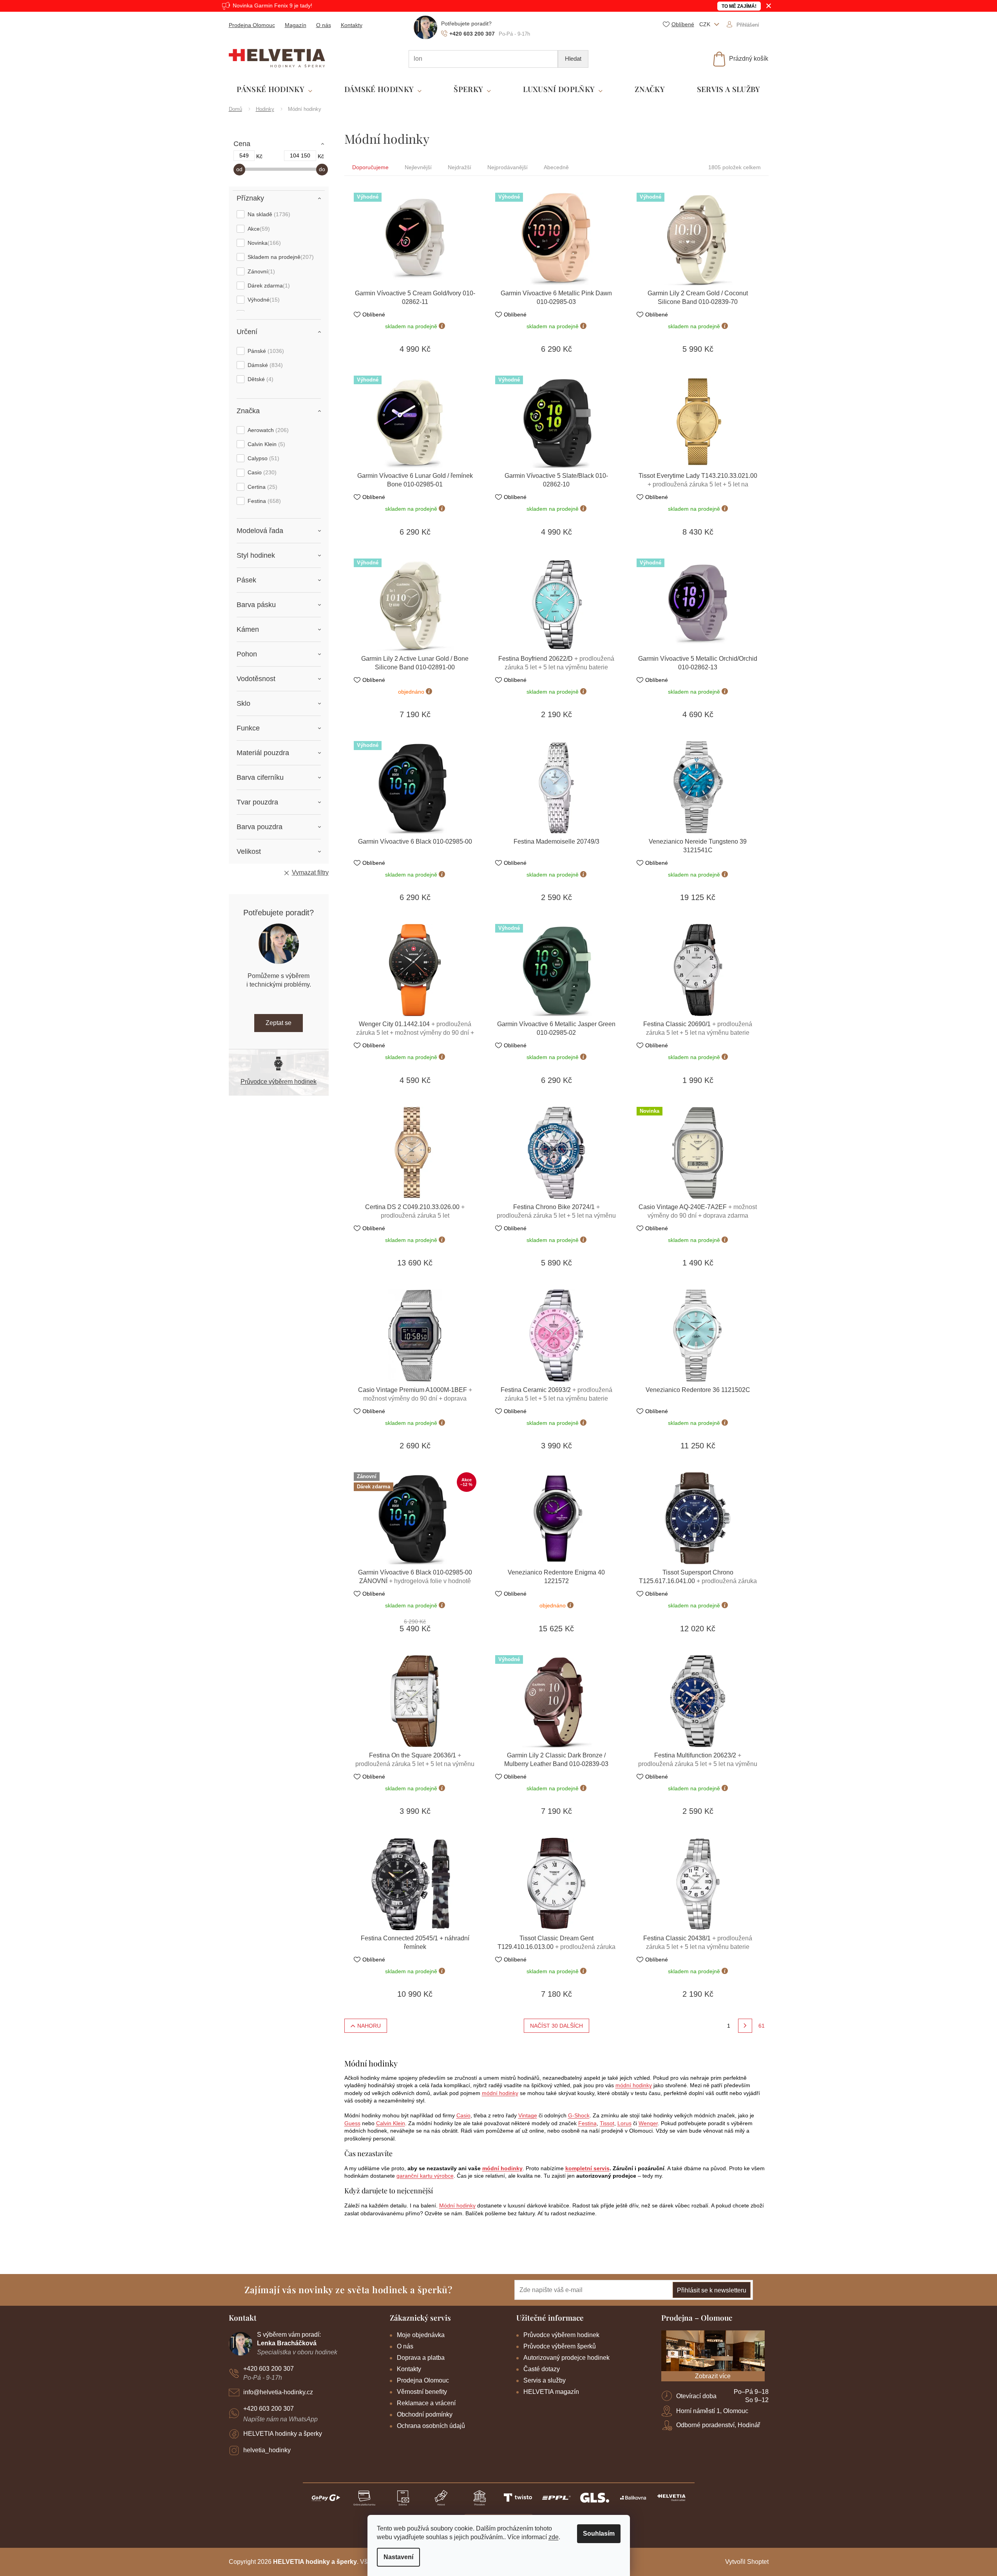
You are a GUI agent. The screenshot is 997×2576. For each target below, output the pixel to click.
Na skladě (268, 214)
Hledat (573, 59)
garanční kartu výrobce (425, 2176)
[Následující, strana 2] (745, 2026)
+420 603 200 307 (269, 2369)
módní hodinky (634, 2085)
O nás (324, 25)
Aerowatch (267, 430)
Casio (261, 472)
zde (554, 2537)
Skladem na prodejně (280, 257)
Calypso (262, 458)
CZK (706, 24)
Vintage (528, 2115)
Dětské (260, 379)
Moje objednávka (421, 2335)
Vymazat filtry (310, 872)
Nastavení (398, 2557)
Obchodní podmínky (425, 2414)
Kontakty (352, 25)
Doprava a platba (421, 2358)
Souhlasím (599, 2534)
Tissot (607, 2123)
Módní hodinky (457, 2205)
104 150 (300, 155)
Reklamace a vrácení (426, 2403)
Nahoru (369, 2026)
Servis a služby (545, 2380)
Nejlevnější (418, 167)
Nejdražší (460, 167)
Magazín (296, 25)
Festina (263, 501)
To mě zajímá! (739, 6)
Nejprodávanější (508, 167)
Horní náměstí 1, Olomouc (712, 2411)
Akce (258, 229)
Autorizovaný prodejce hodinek (566, 2358)
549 (244, 155)
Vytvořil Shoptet (747, 2562)
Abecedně (556, 167)
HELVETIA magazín (551, 2392)
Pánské (265, 351)
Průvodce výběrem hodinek (279, 1082)
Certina (261, 487)
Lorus (624, 2123)
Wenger (648, 2123)
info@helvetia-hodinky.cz (278, 2392)
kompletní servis (587, 2168)
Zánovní (260, 271)
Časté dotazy (542, 2369)
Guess (352, 2123)
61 (762, 2026)
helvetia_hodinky (267, 2450)
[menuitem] (274, 89)
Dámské (264, 365)
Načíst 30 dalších (556, 2026)
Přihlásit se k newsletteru (712, 2290)
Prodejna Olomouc (252, 25)
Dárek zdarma (268, 286)
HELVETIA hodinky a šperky (283, 2434)
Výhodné (263, 300)
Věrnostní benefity (422, 2392)
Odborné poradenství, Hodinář (718, 2425)
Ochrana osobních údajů (431, 2426)
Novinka (263, 243)
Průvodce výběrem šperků (560, 2346)
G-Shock (579, 2115)
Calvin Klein (265, 444)
